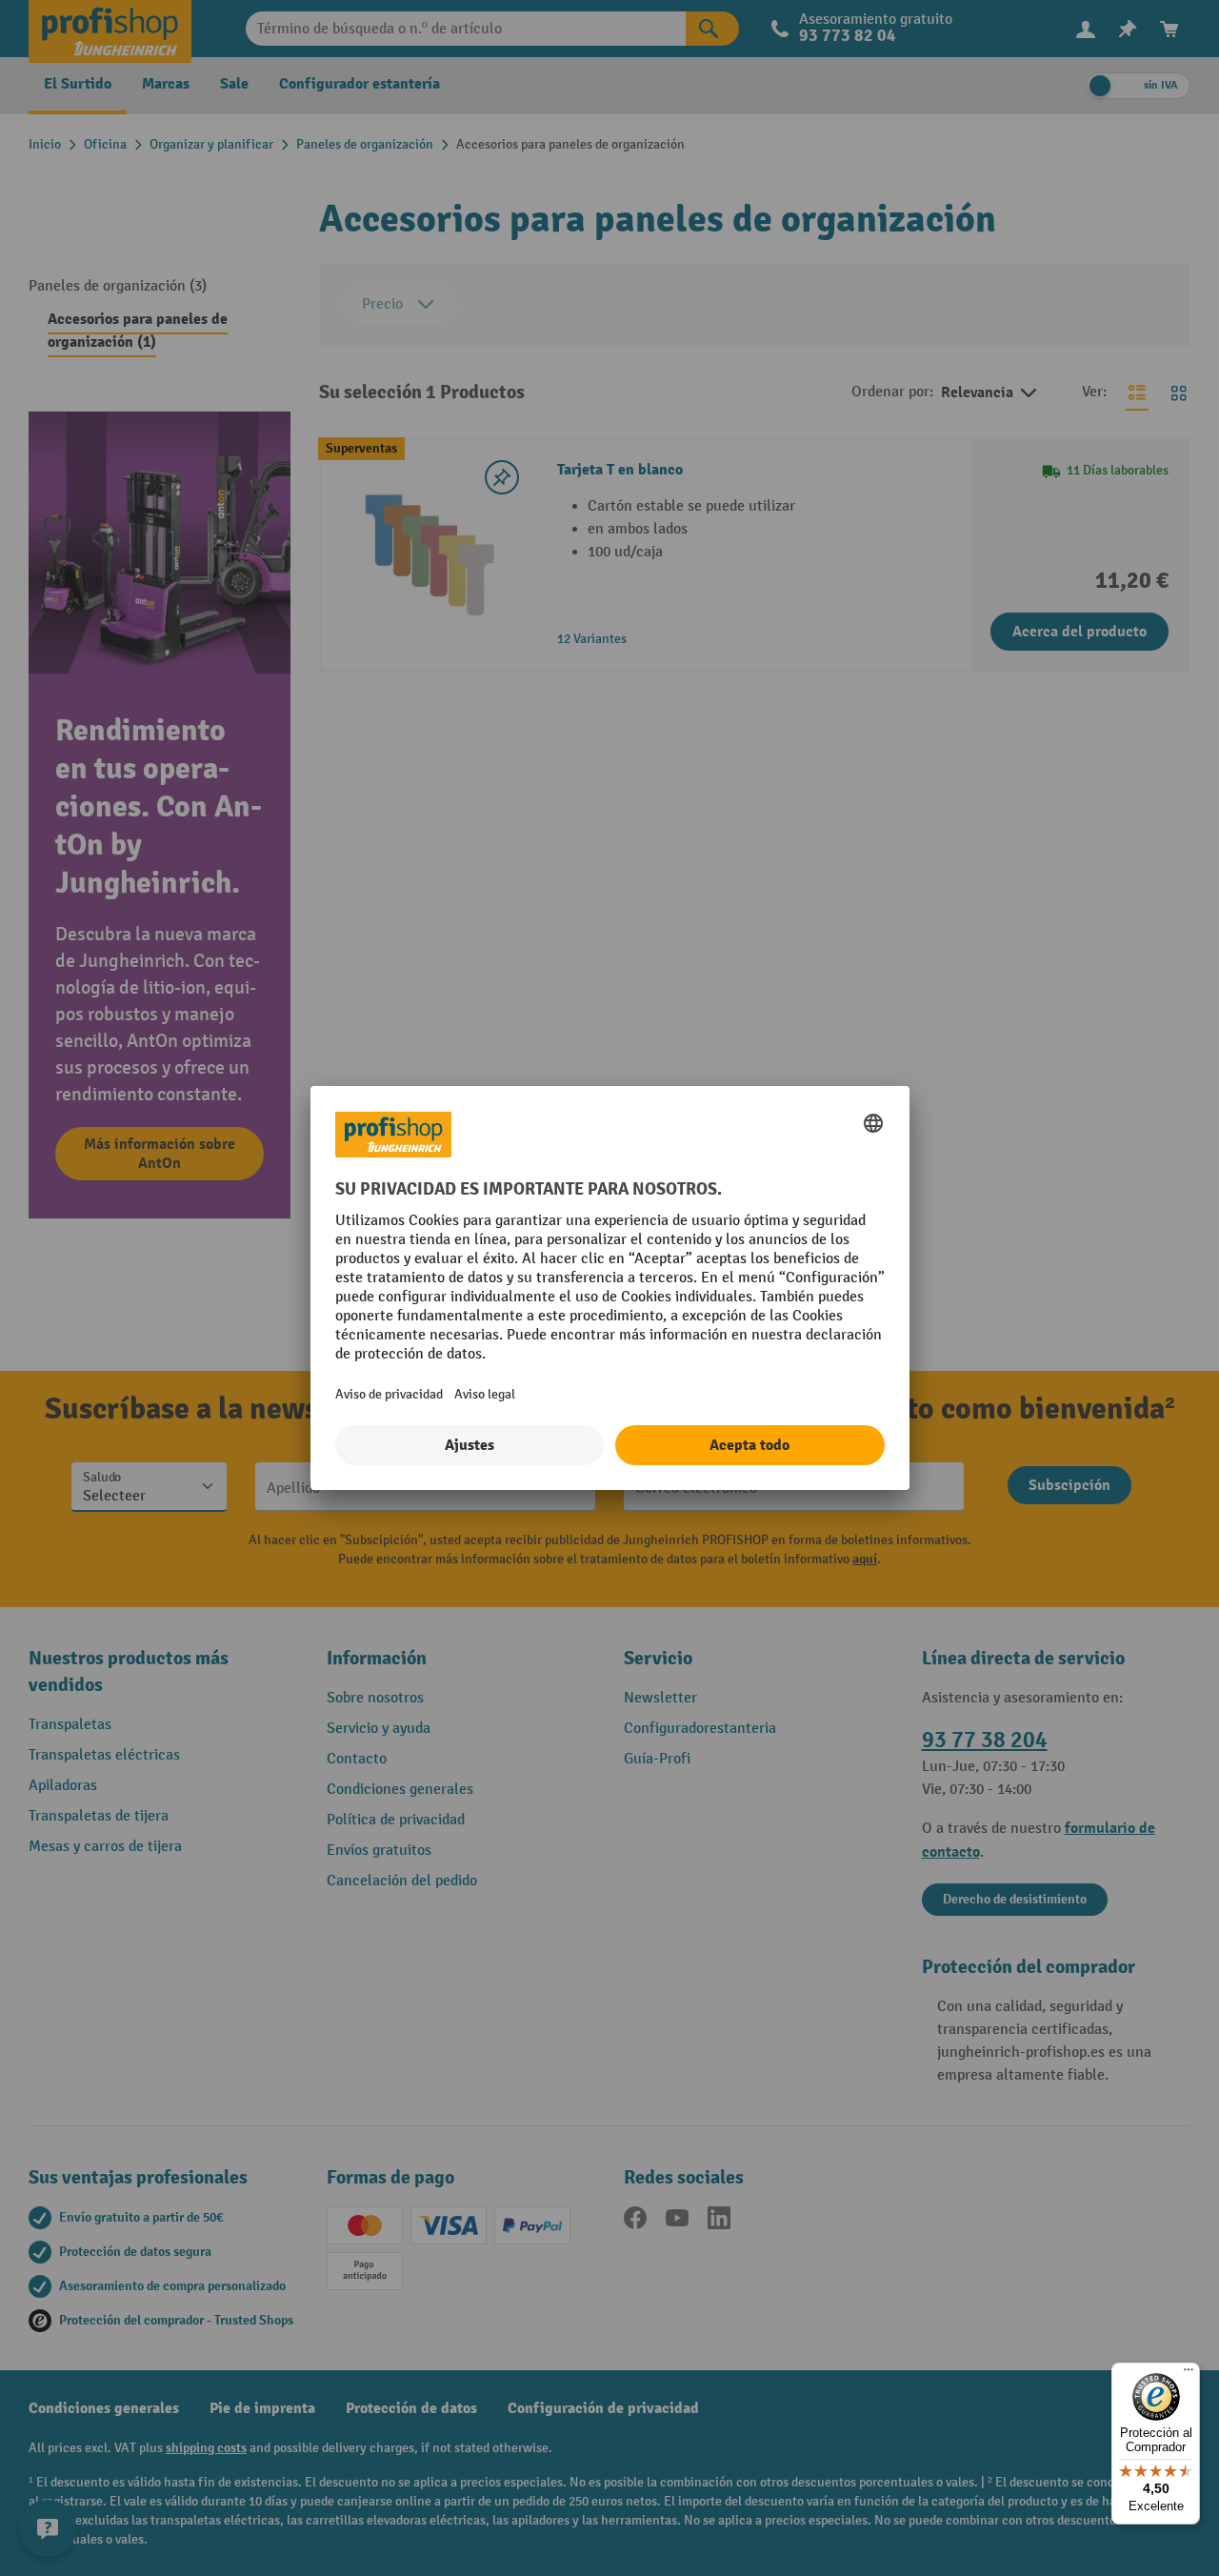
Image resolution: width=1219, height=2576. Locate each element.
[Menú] (1189, 2374)
